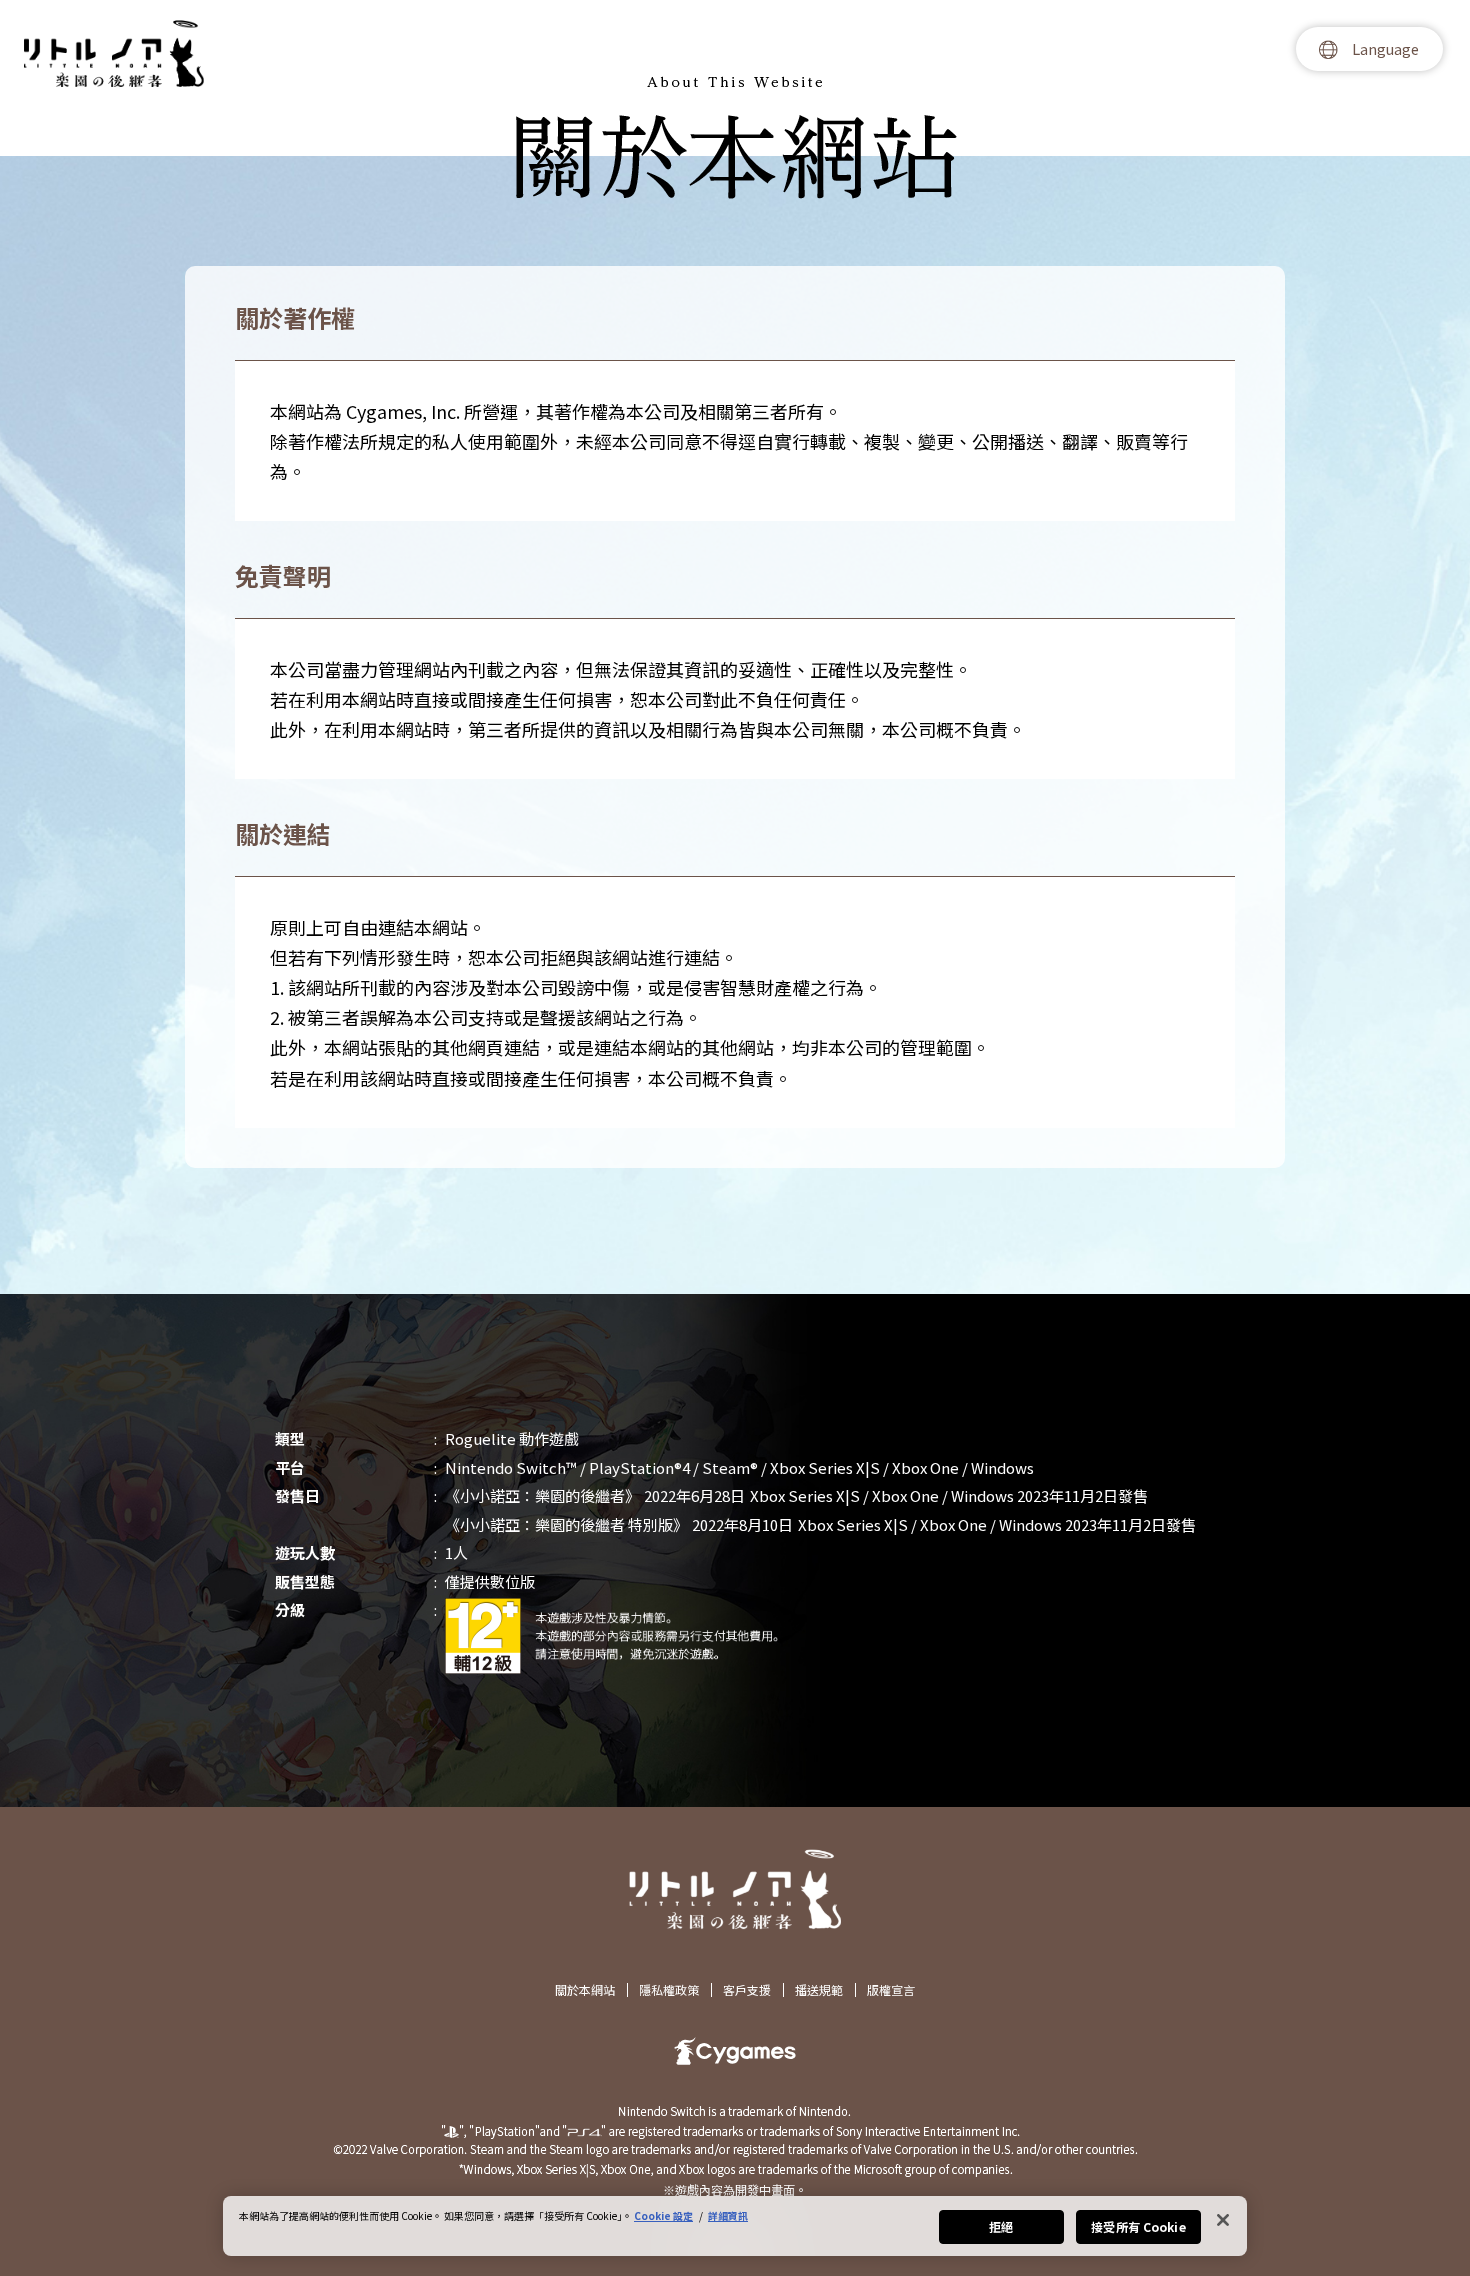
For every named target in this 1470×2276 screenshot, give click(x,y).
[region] (735, 2226)
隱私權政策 (669, 1990)
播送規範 (819, 1990)
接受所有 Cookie (1138, 2226)
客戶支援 (747, 1990)
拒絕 (1001, 2226)
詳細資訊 (728, 2215)
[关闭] (1223, 2220)
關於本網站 (585, 1990)
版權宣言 (891, 1990)
